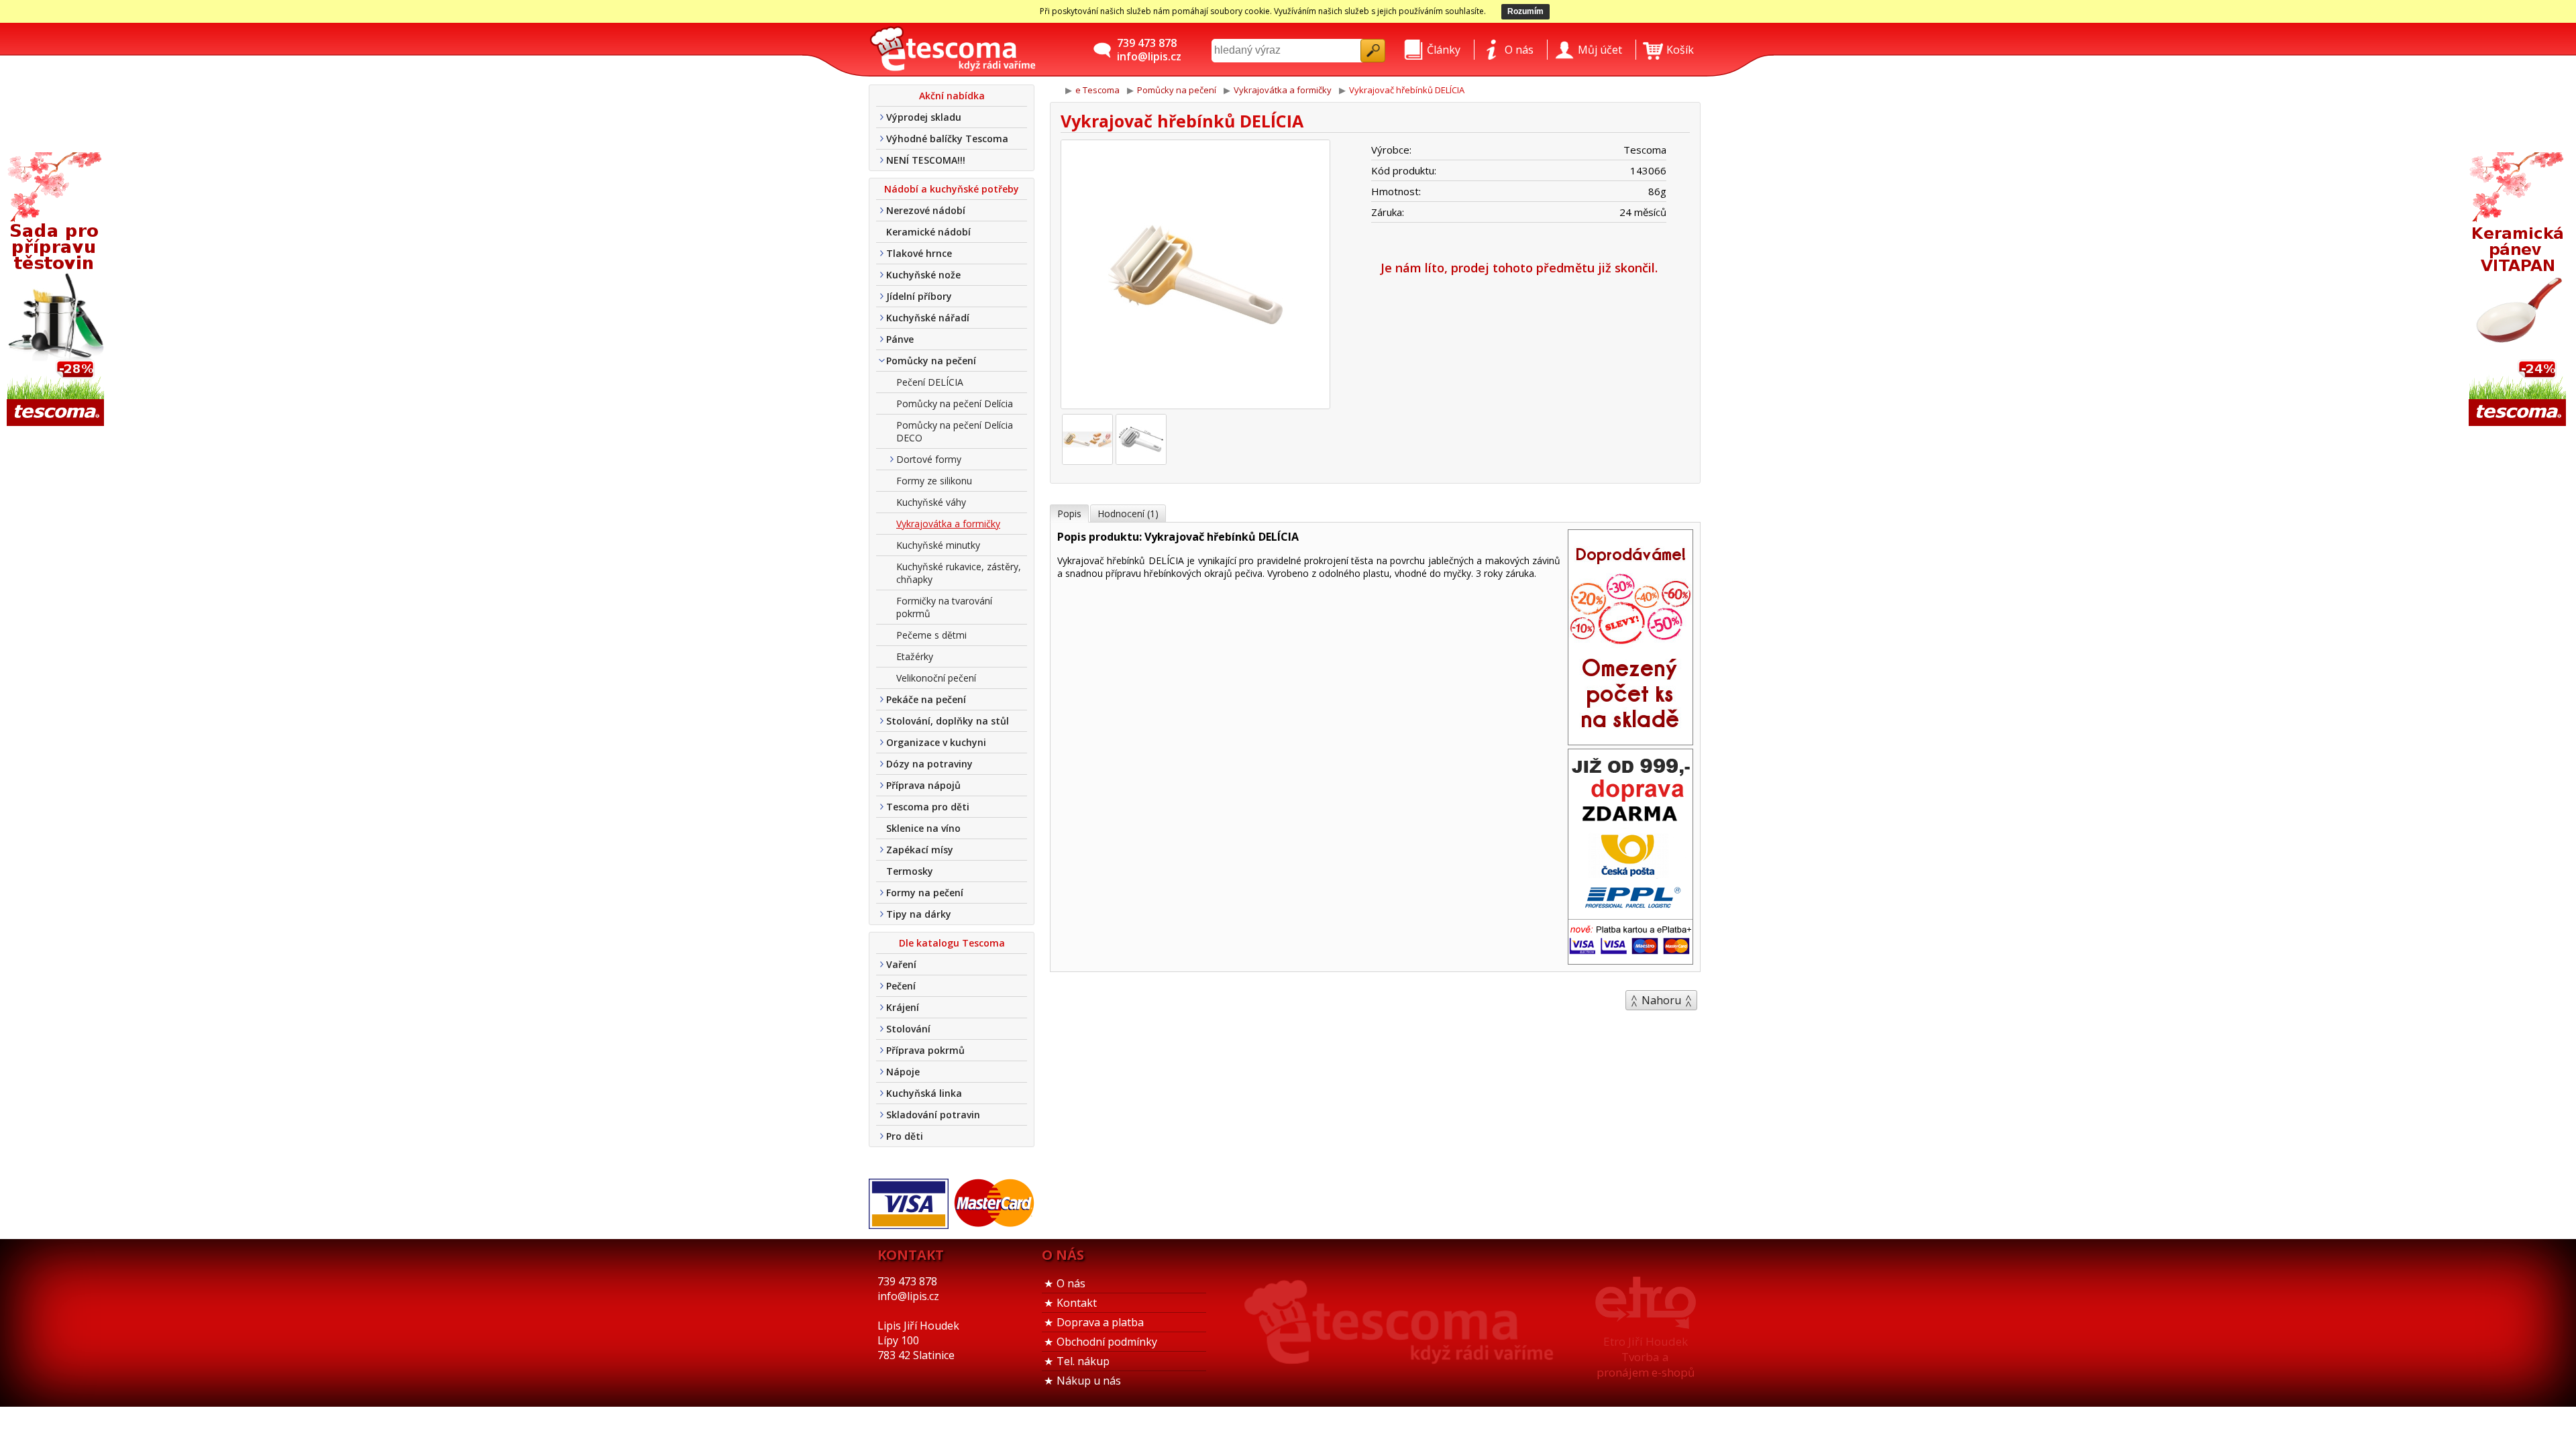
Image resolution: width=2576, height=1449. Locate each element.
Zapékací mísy (920, 850)
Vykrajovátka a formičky (948, 524)
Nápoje (903, 1072)
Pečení (901, 986)
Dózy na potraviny (929, 764)
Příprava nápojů (923, 785)
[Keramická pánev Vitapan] (2519, 290)
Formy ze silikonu (934, 481)
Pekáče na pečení (926, 699)
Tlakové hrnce (919, 253)
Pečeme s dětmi (931, 635)
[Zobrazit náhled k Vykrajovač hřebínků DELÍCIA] (1195, 276)
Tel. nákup (1083, 1361)
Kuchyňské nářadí (928, 318)
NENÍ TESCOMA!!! (926, 160)
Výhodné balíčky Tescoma (947, 139)
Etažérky (915, 656)
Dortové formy (929, 459)
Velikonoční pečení (936, 678)
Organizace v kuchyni (936, 742)
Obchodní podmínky (1107, 1342)
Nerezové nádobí (926, 210)
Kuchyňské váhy (931, 502)
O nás (1071, 1283)
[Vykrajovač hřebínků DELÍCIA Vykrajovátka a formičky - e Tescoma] (953, 50)
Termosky (910, 871)
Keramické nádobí (928, 232)
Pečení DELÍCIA (930, 382)
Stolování (908, 1029)
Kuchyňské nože (923, 275)
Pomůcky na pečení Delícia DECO (955, 431)
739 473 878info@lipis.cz (1149, 50)
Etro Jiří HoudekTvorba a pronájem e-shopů (1646, 1357)
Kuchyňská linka (924, 1093)
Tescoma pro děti (928, 807)
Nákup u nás (1089, 1381)
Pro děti (905, 1136)
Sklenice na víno (923, 828)
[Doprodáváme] (1630, 741)
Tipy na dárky (919, 914)
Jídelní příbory (919, 296)
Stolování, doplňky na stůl (948, 721)
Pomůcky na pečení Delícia (955, 404)
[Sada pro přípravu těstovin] (57, 290)
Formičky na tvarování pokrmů (944, 607)
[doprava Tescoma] (1630, 960)
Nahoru (1661, 1000)
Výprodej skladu (924, 117)
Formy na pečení (925, 893)
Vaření (901, 964)
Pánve (900, 339)
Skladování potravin (933, 1115)
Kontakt (1077, 1303)
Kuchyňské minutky (938, 545)
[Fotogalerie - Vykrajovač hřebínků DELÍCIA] (1087, 439)
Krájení (903, 1007)
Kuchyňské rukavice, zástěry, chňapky (959, 573)
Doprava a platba (1100, 1322)
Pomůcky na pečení (931, 361)
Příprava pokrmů (925, 1050)
